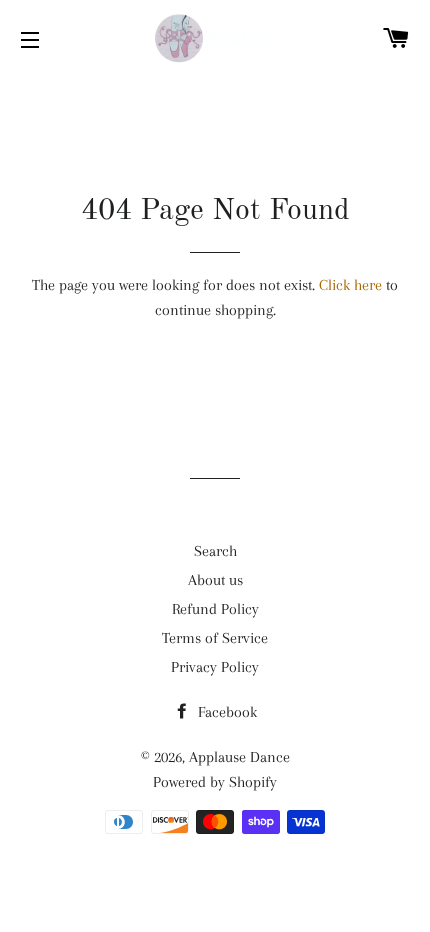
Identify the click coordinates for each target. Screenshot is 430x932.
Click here (350, 285)
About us (215, 580)
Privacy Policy (215, 667)
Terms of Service (215, 638)
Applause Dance (239, 757)
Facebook (225, 712)
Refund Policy (215, 609)
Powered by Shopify (215, 782)
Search (215, 551)
